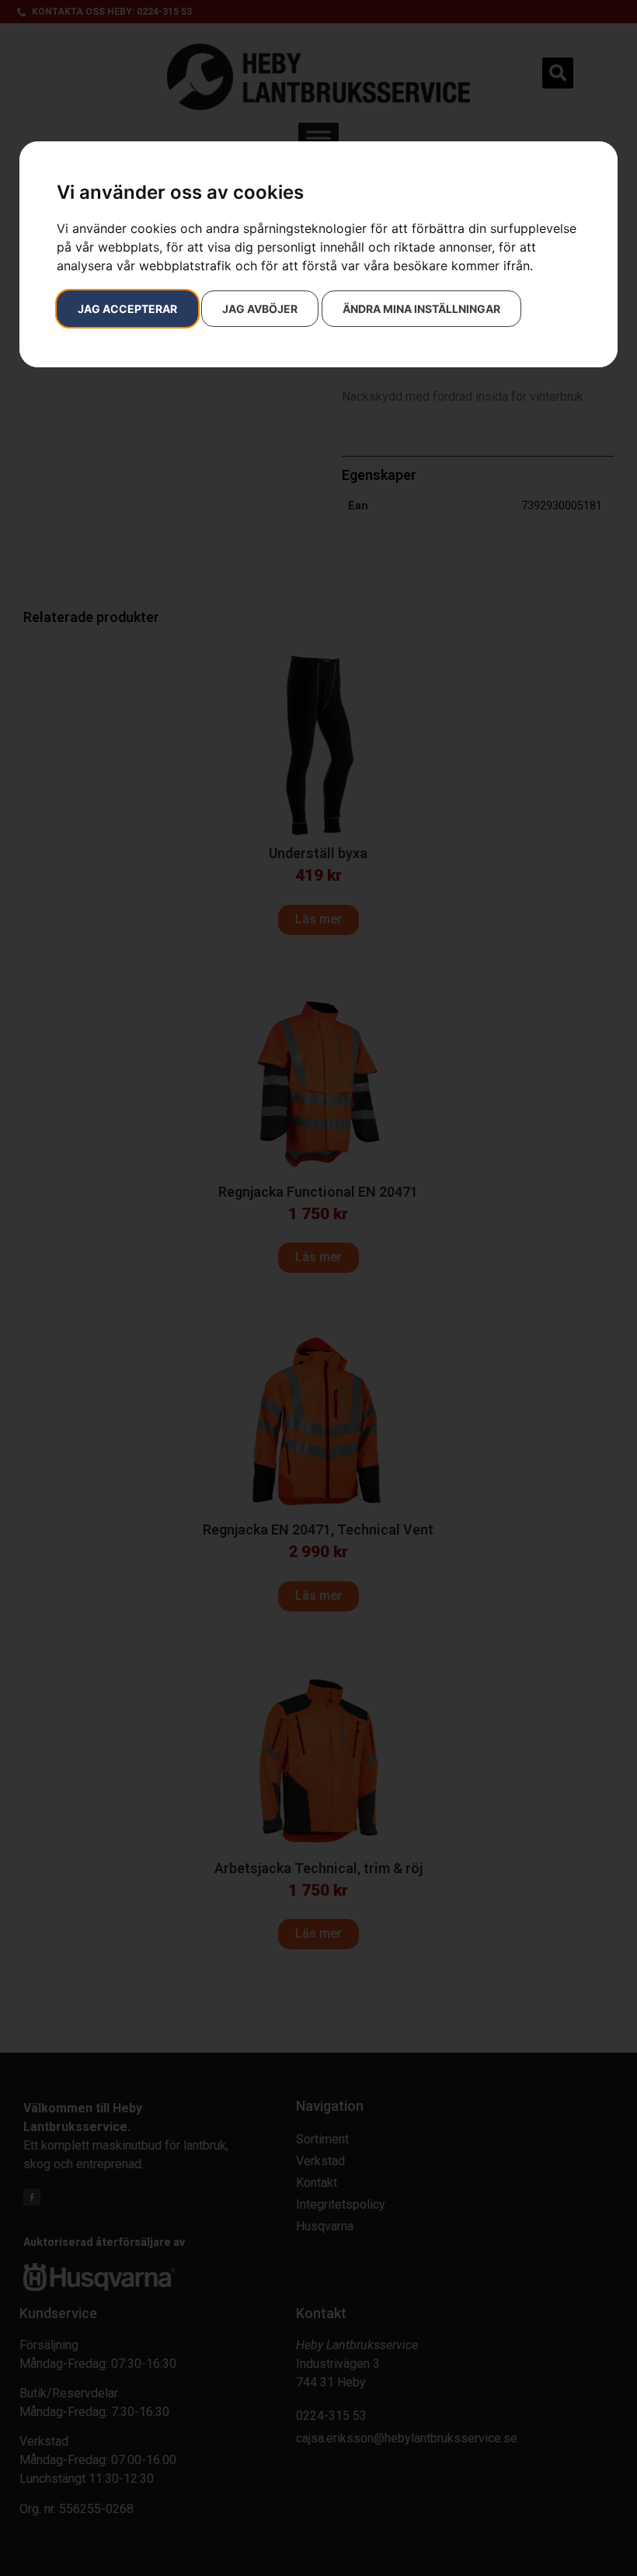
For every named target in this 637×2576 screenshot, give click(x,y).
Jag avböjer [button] (260, 309)
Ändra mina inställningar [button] (421, 309)
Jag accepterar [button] (127, 309)
